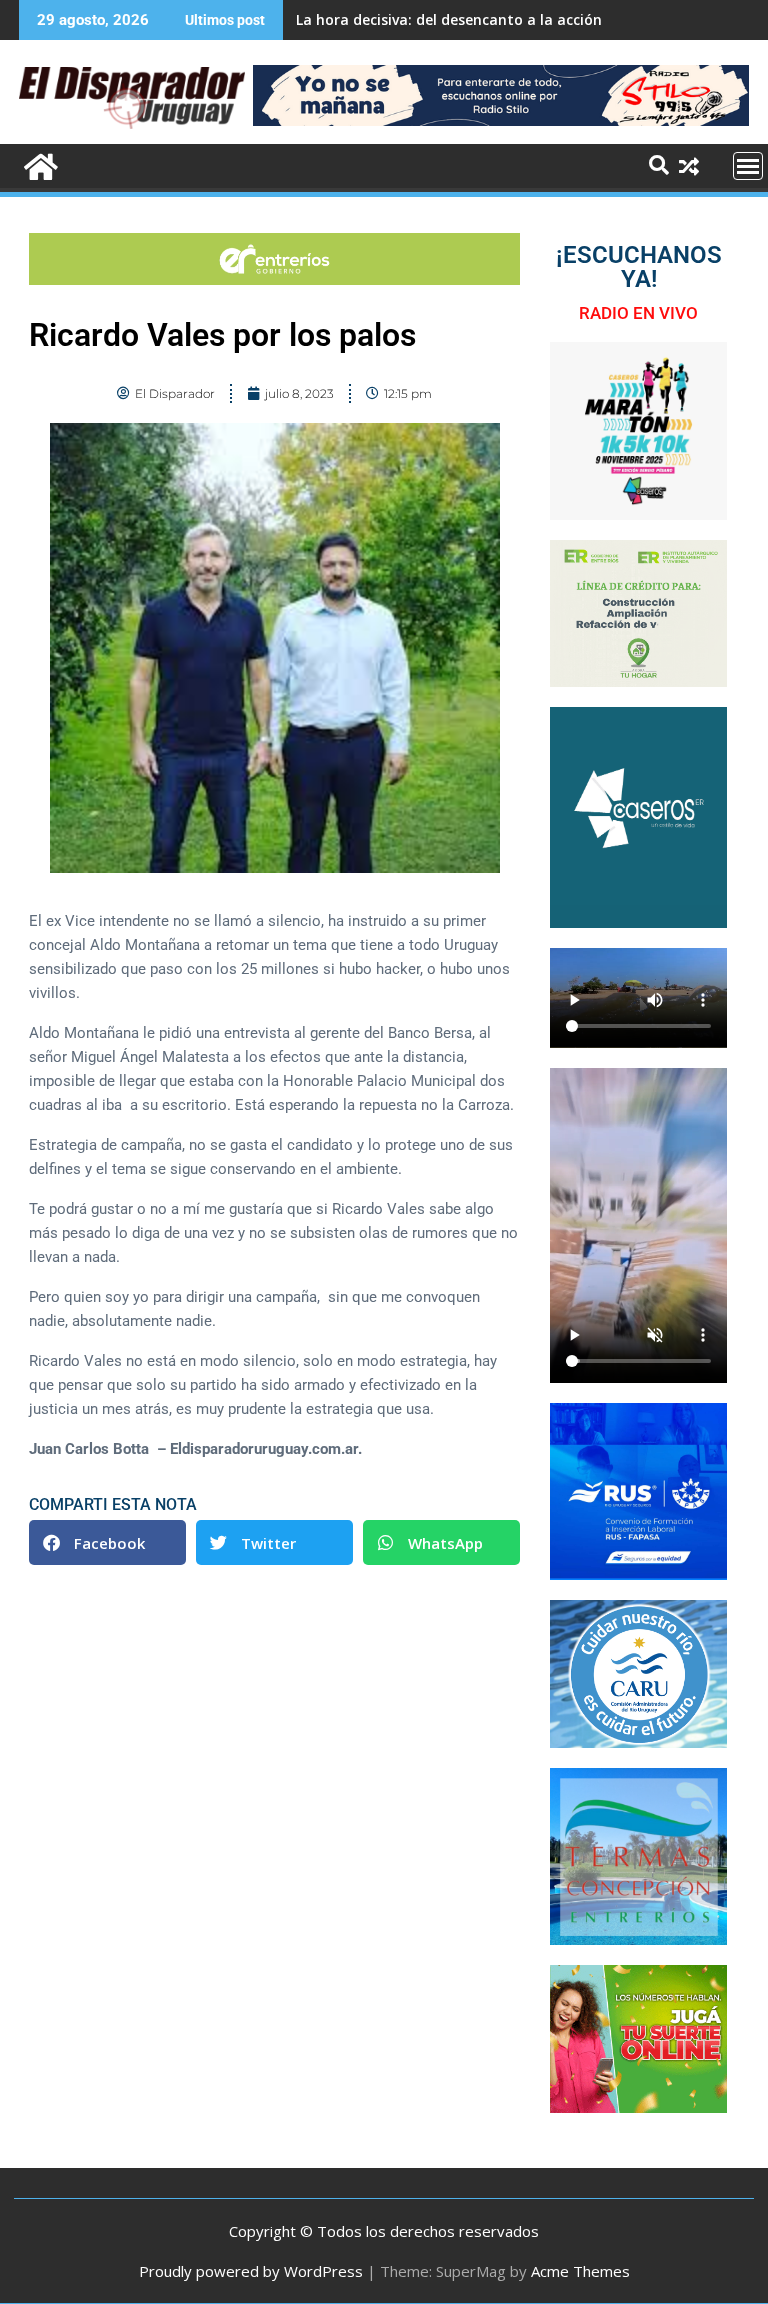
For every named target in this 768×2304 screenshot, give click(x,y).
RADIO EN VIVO (638, 313)
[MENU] (748, 166)
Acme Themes (580, 2271)
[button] (107, 1542)
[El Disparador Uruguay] (38, 164)
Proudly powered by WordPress (251, 2271)
